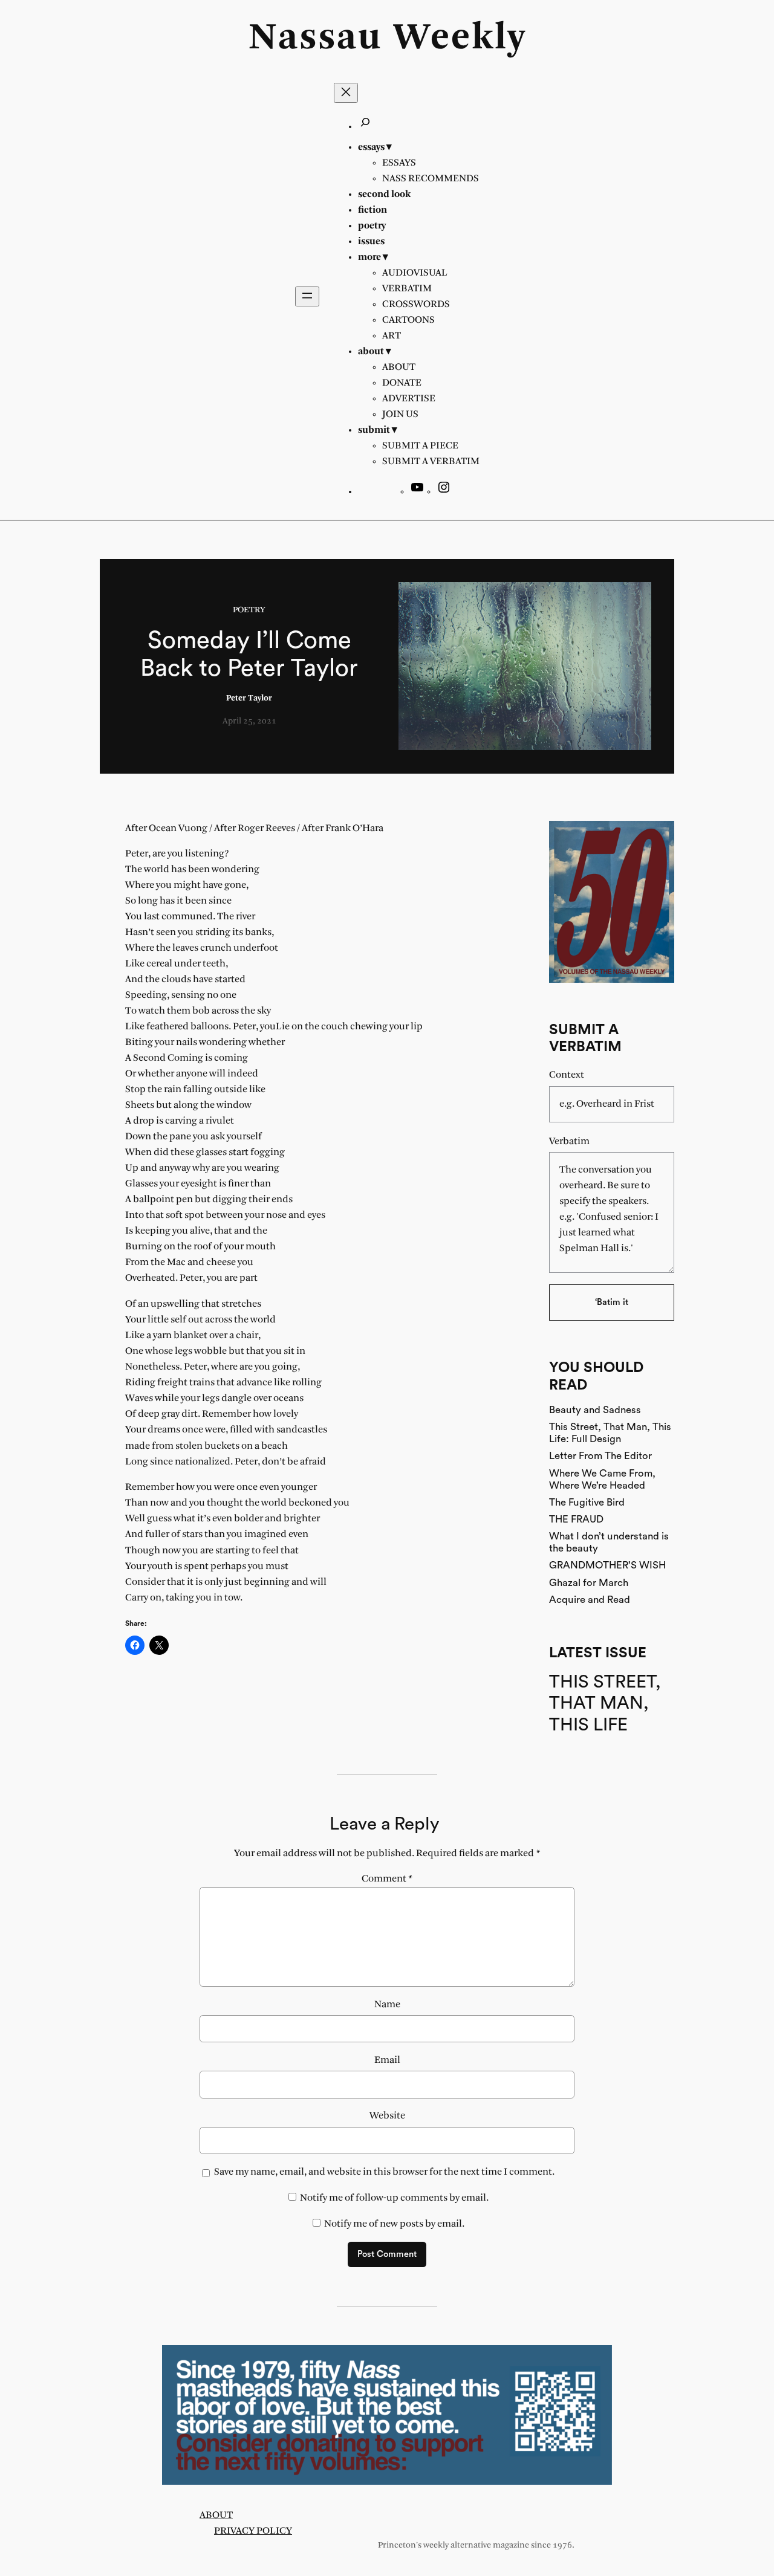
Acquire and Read (590, 1600)
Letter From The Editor (600, 1456)
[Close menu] (346, 93)
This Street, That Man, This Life (605, 1704)
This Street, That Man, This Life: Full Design (610, 1433)
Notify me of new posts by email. (394, 2224)
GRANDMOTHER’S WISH (607, 1565)
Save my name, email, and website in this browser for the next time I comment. (384, 2172)
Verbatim (569, 1141)
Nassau (315, 39)
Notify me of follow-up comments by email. (394, 2198)
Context (567, 1075)
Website (387, 2116)
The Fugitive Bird (587, 1502)
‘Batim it (612, 1302)
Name (387, 2005)
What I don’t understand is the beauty (609, 1542)
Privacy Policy (253, 2531)
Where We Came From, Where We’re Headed (602, 1479)
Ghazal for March (589, 1583)
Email (387, 2060)
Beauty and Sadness (595, 1410)
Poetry (249, 610)
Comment (387, 1879)
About (216, 2515)
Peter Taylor (249, 698)
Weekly (460, 39)
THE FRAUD (576, 1519)
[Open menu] (307, 296)
